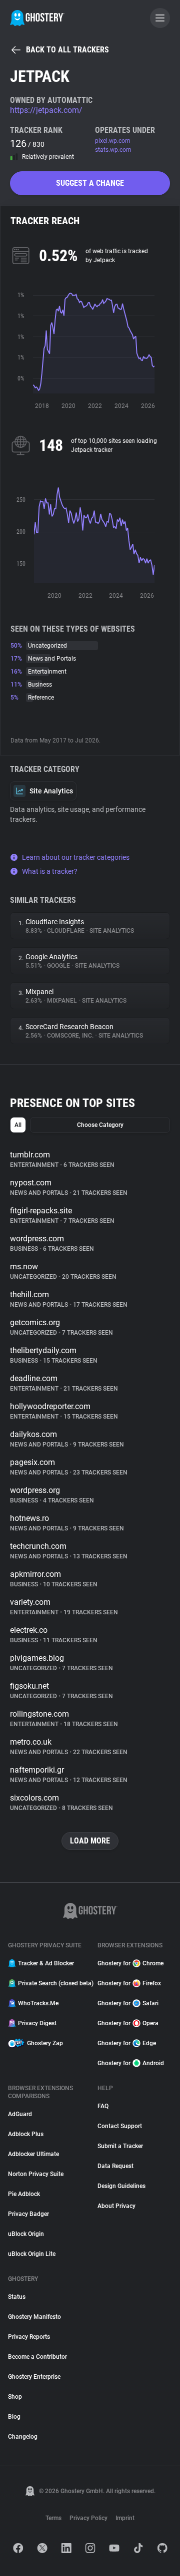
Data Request (115, 2166)
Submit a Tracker (120, 2146)
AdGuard (20, 2114)
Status (17, 2297)
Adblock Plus (26, 2134)
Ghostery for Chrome (130, 1963)
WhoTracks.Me (38, 2003)
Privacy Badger (28, 2214)
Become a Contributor (37, 2357)
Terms (53, 2518)
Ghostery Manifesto (34, 2317)
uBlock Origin (26, 2234)
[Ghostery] (37, 18)
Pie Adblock (24, 2194)
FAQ (103, 2106)
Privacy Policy (88, 2518)
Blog (14, 2417)
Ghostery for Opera (128, 2023)
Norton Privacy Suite (36, 2174)
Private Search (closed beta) (52, 1983)
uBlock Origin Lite (32, 2254)
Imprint (125, 2518)
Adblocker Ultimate (33, 2154)
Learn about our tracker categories (76, 857)
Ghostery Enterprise (34, 2377)
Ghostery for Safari (128, 2003)
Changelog (23, 2437)
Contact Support (120, 2126)
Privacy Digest (37, 2023)
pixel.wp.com (113, 141)
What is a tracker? (50, 871)
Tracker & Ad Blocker (46, 1963)
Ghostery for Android (131, 2063)
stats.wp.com (113, 150)
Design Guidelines (121, 2186)
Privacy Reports (29, 2337)
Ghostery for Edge (127, 2043)
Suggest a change (90, 183)
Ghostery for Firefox (129, 1983)
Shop (15, 2397)
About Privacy (116, 2206)
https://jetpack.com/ (46, 110)
